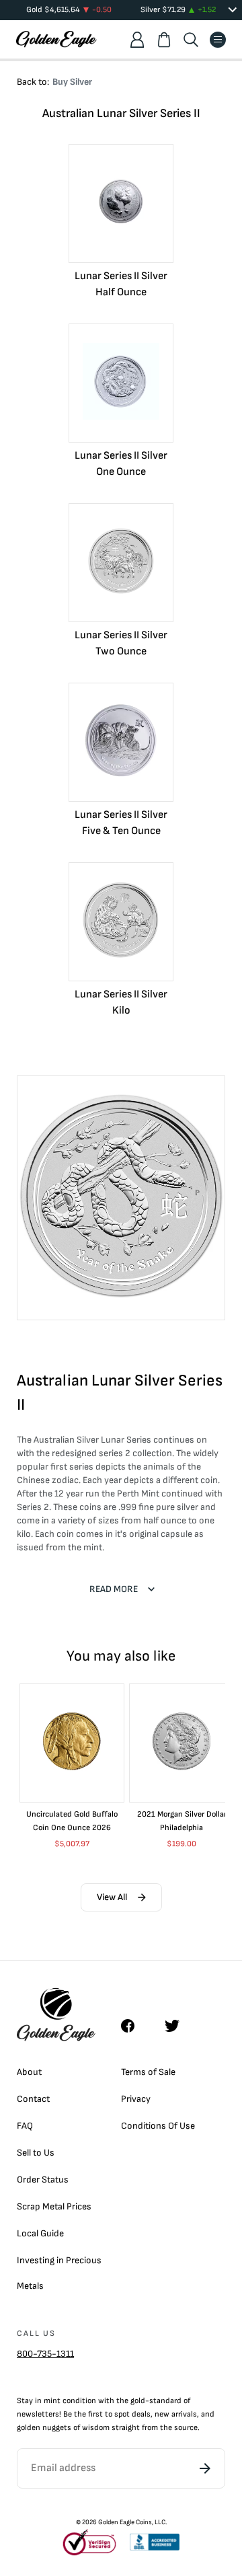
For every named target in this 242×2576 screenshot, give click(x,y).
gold (138, 2401)
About (29, 2072)
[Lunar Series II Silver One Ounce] (121, 383)
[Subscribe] (205, 2468)
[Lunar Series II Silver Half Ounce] (121, 203)
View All (112, 1897)
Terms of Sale (148, 2072)
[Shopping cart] (164, 40)
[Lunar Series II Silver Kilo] (121, 922)
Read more (114, 1589)
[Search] (191, 40)
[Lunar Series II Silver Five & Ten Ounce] (121, 742)
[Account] (137, 40)
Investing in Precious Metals (59, 2273)
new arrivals (176, 2414)
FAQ (25, 2126)
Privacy (136, 2099)
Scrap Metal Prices (54, 2206)
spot (122, 2414)
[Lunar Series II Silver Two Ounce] (121, 563)
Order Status (43, 2180)
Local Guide (40, 2233)
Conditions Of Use (158, 2126)
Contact (33, 2099)
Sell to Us (36, 2153)
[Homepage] (56, 39)
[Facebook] (134, 2026)
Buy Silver (72, 82)
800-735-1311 (45, 2354)
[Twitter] (178, 2026)
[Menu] (218, 40)
